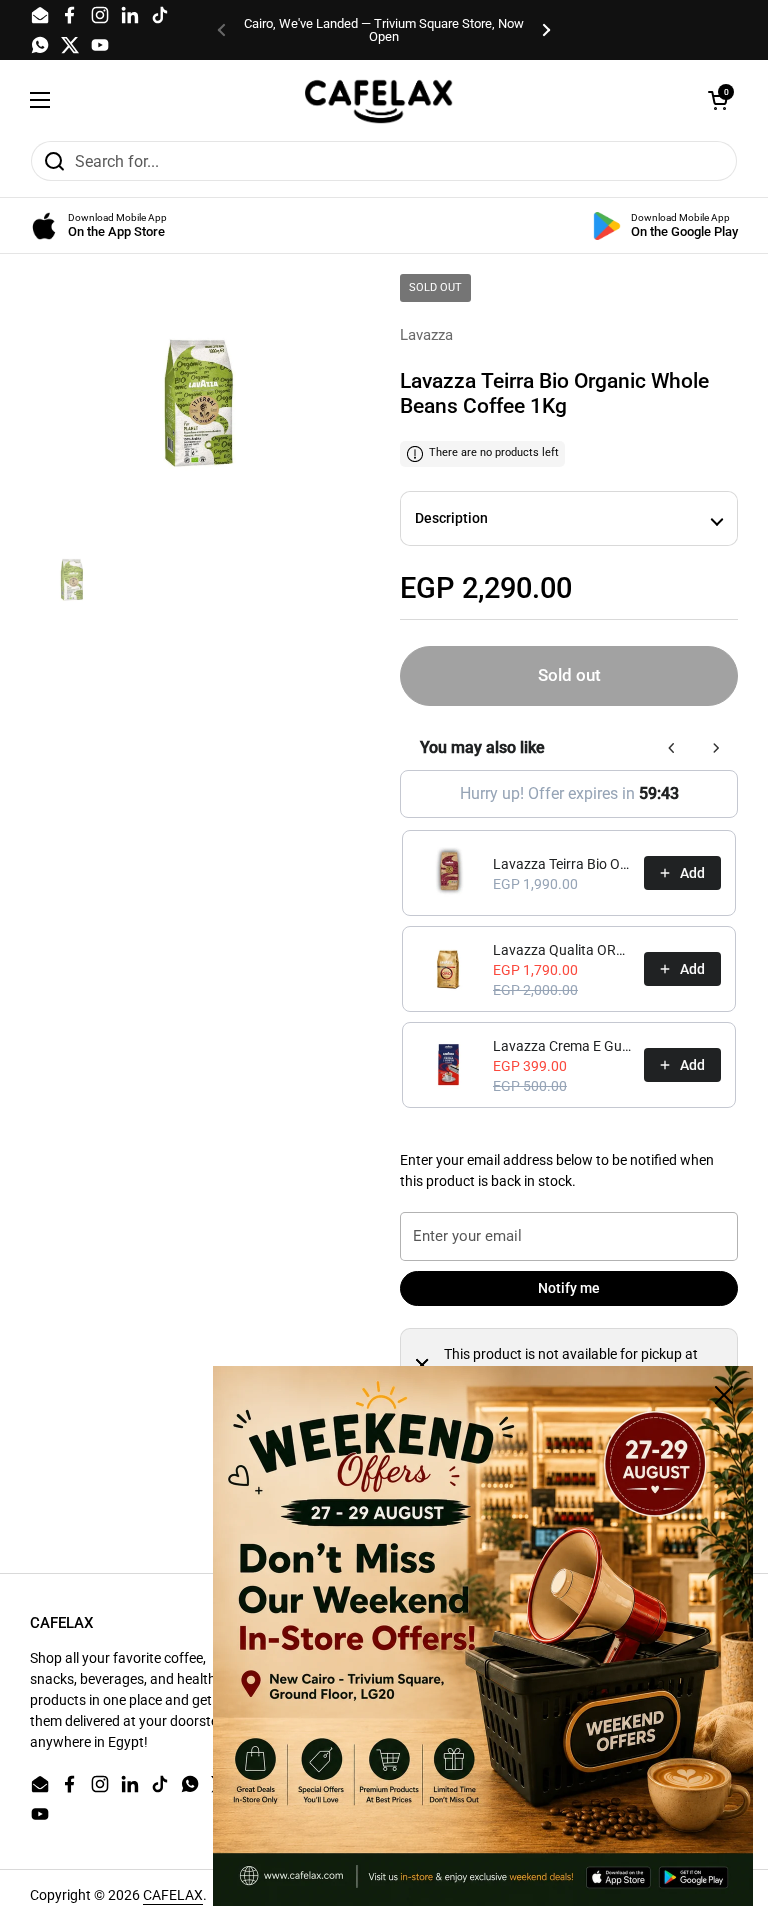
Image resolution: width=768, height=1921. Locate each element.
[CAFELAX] (379, 100)
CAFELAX (173, 1895)
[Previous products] (672, 748)
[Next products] (716, 748)
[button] (718, 100)
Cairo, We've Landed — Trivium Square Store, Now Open (384, 30)
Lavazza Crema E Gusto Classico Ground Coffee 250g (562, 1046)
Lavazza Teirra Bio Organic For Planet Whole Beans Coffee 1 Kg (562, 864)
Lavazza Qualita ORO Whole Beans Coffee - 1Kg (562, 950)
